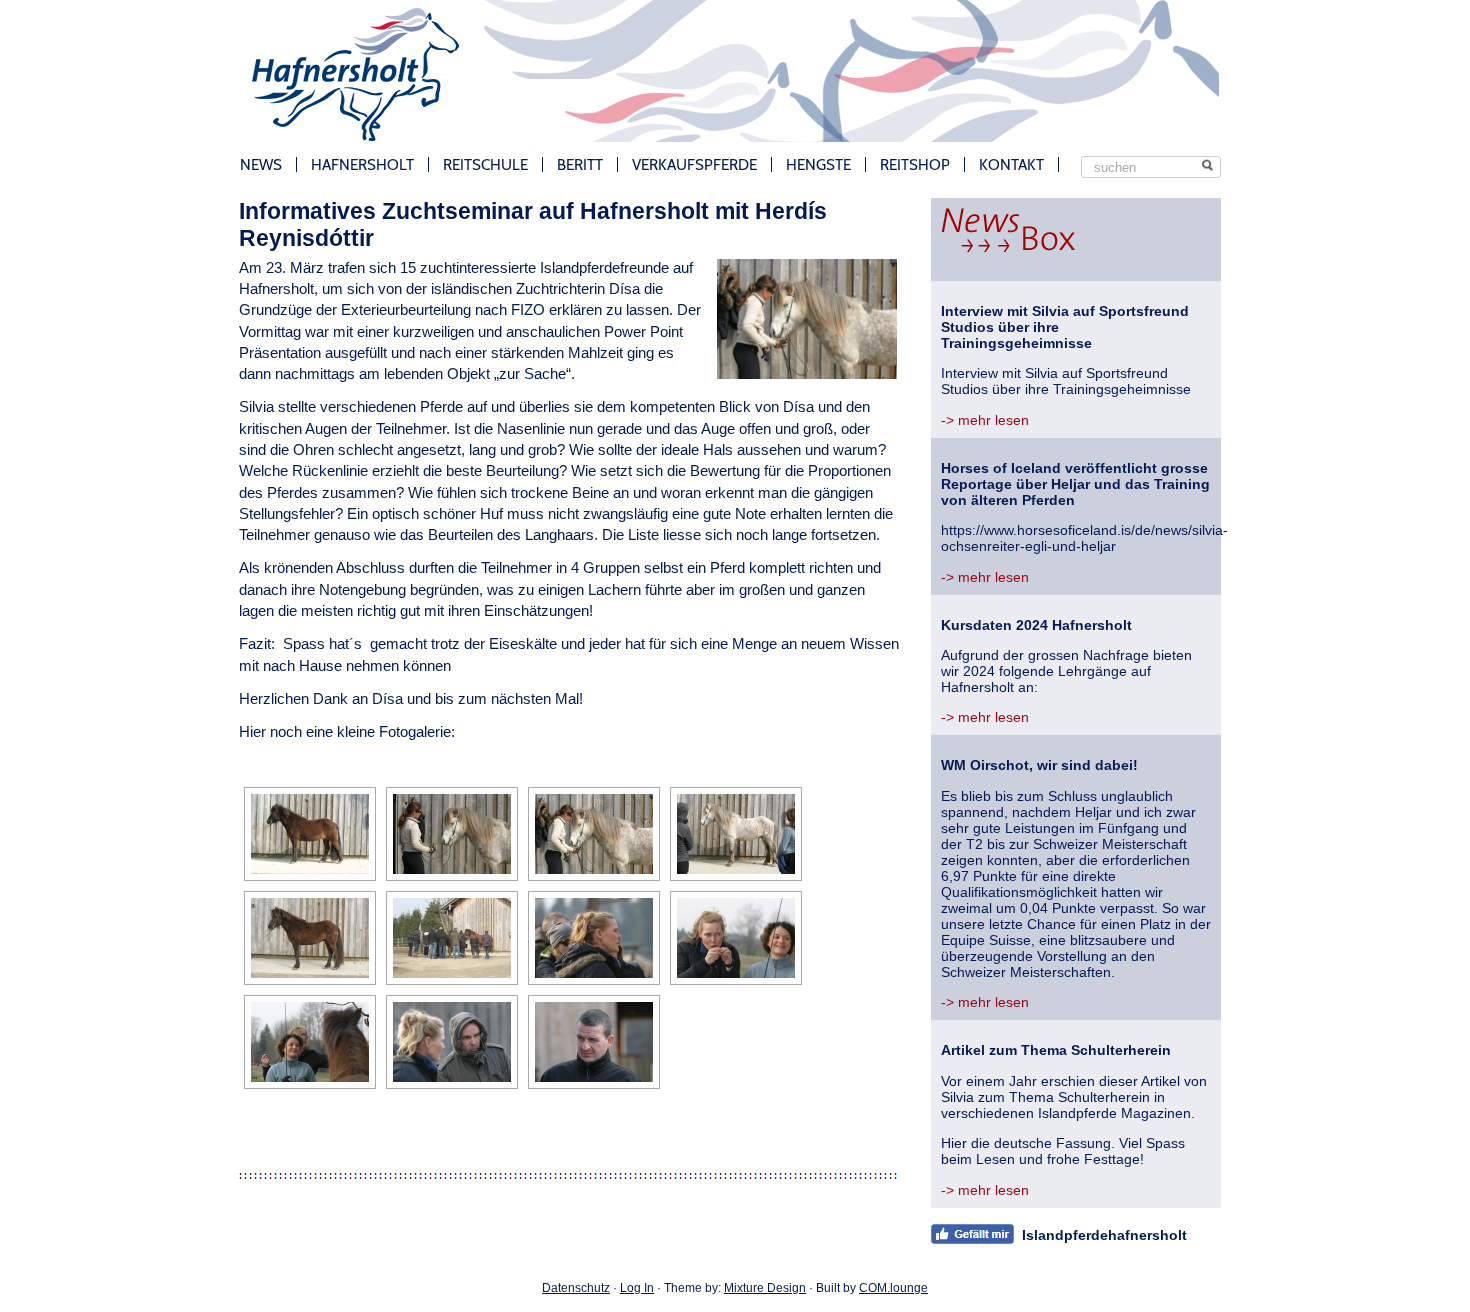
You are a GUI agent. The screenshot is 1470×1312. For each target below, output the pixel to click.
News (261, 164)
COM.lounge (893, 1288)
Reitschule (485, 164)
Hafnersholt (362, 164)
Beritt (580, 164)
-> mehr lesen (985, 420)
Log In (637, 1288)
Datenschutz (576, 1288)
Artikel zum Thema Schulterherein (1056, 1050)
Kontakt (1011, 164)
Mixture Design (765, 1288)
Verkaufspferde (694, 164)
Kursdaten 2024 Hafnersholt (1036, 625)
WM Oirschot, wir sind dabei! (1039, 765)
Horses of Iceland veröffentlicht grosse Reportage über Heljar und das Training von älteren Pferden (1075, 484)
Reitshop (915, 164)
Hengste (818, 164)
